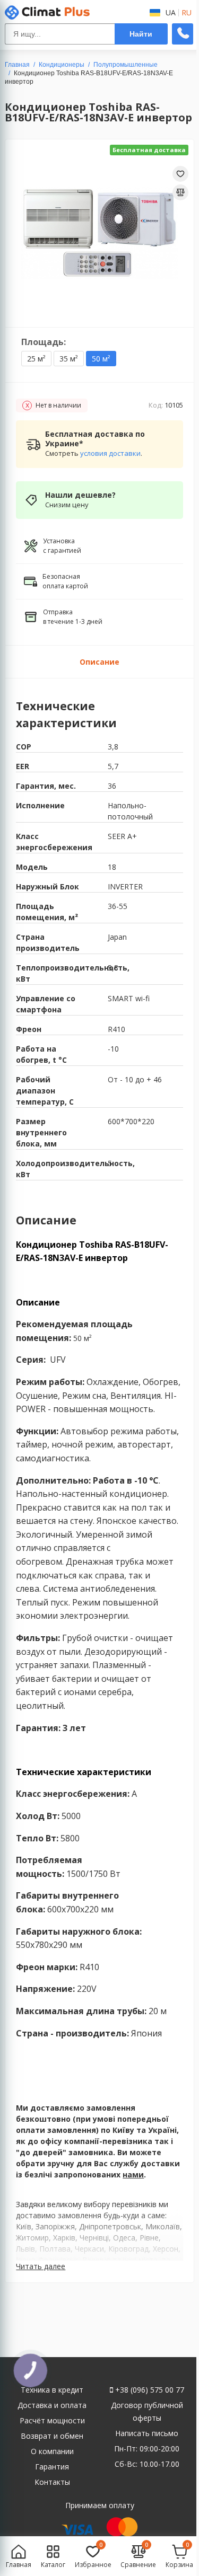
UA (171, 13)
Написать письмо (147, 2433)
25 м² (36, 359)
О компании (52, 2451)
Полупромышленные (126, 65)
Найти (141, 34)
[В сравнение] (180, 192)
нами (133, 2174)
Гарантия (52, 2467)
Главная (17, 65)
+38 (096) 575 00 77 (149, 2390)
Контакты (52, 2482)
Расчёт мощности (52, 2420)
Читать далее (41, 2266)
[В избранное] (180, 174)
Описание (99, 662)
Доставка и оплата (52, 2405)
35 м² (69, 359)
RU (187, 13)
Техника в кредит (52, 2390)
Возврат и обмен (52, 2436)
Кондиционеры (62, 65)
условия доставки (110, 453)
